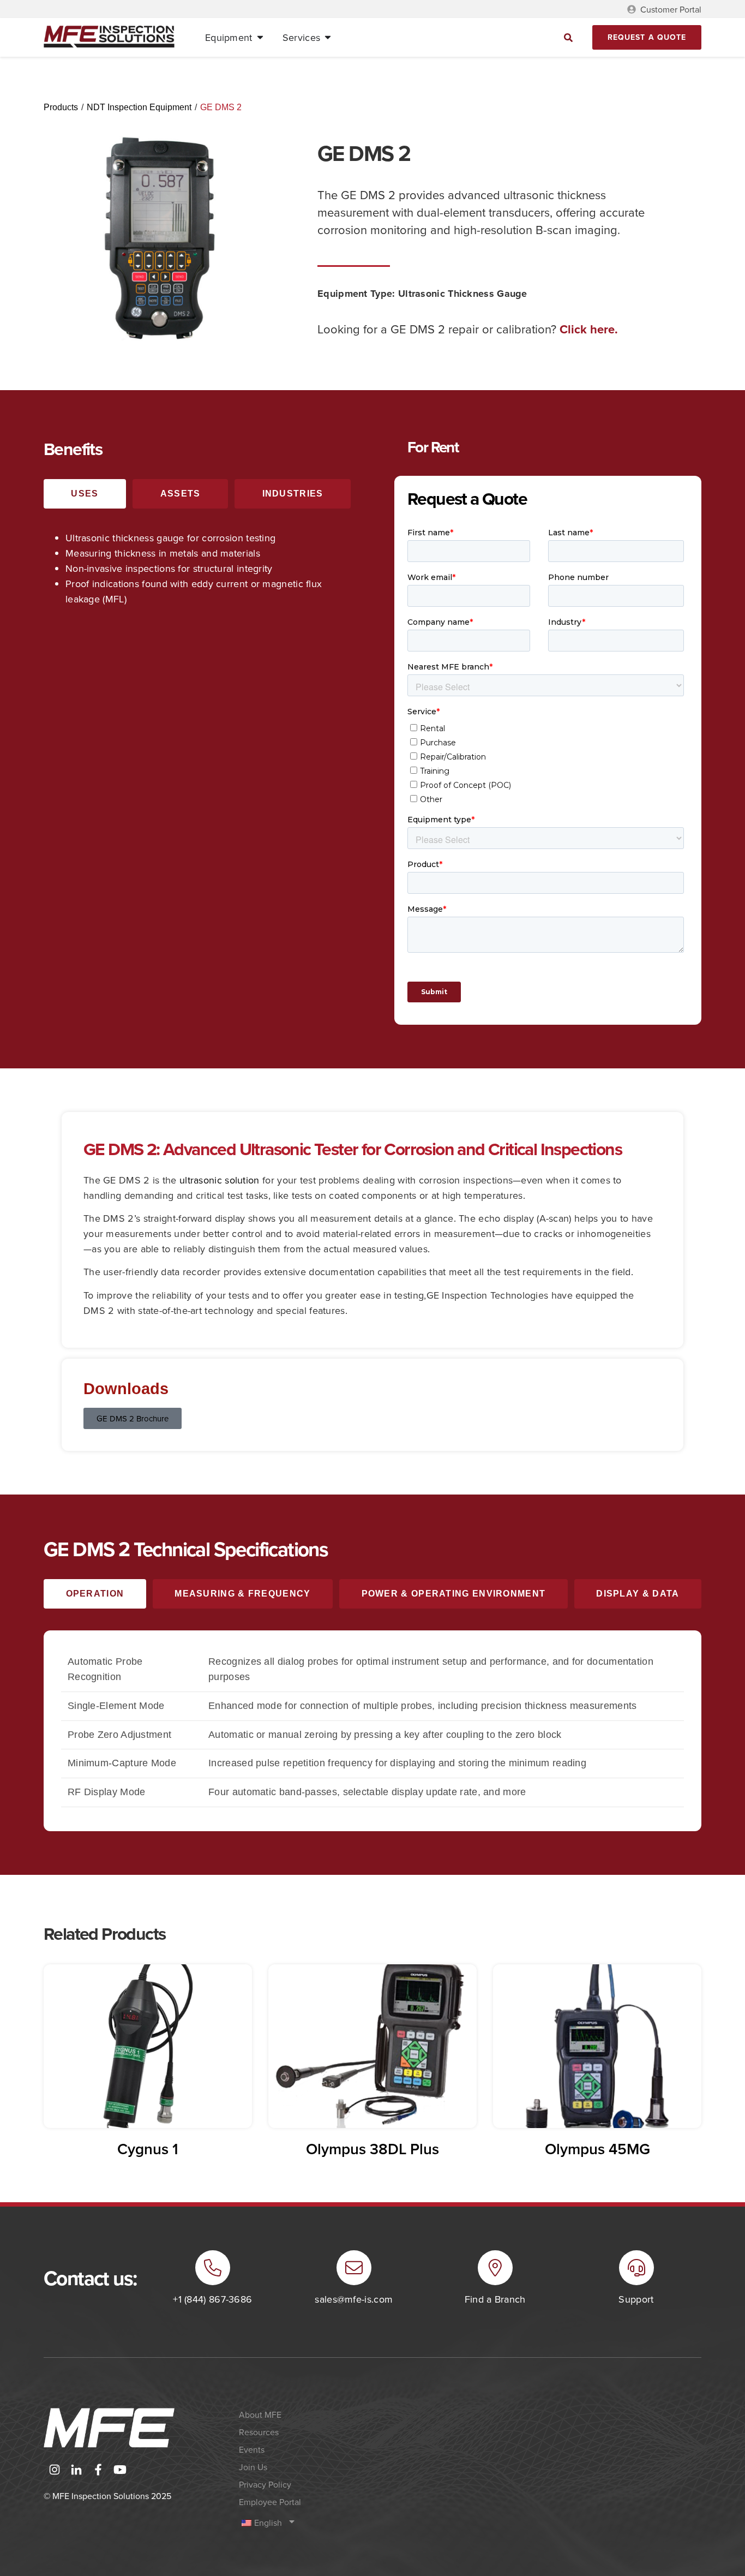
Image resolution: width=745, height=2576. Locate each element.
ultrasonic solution (220, 1180)
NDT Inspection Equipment (139, 107)
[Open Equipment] (260, 38)
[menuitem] (318, 2523)
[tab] (85, 494)
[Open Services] (328, 38)
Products (61, 107)
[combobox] (488, 37)
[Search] (569, 37)
